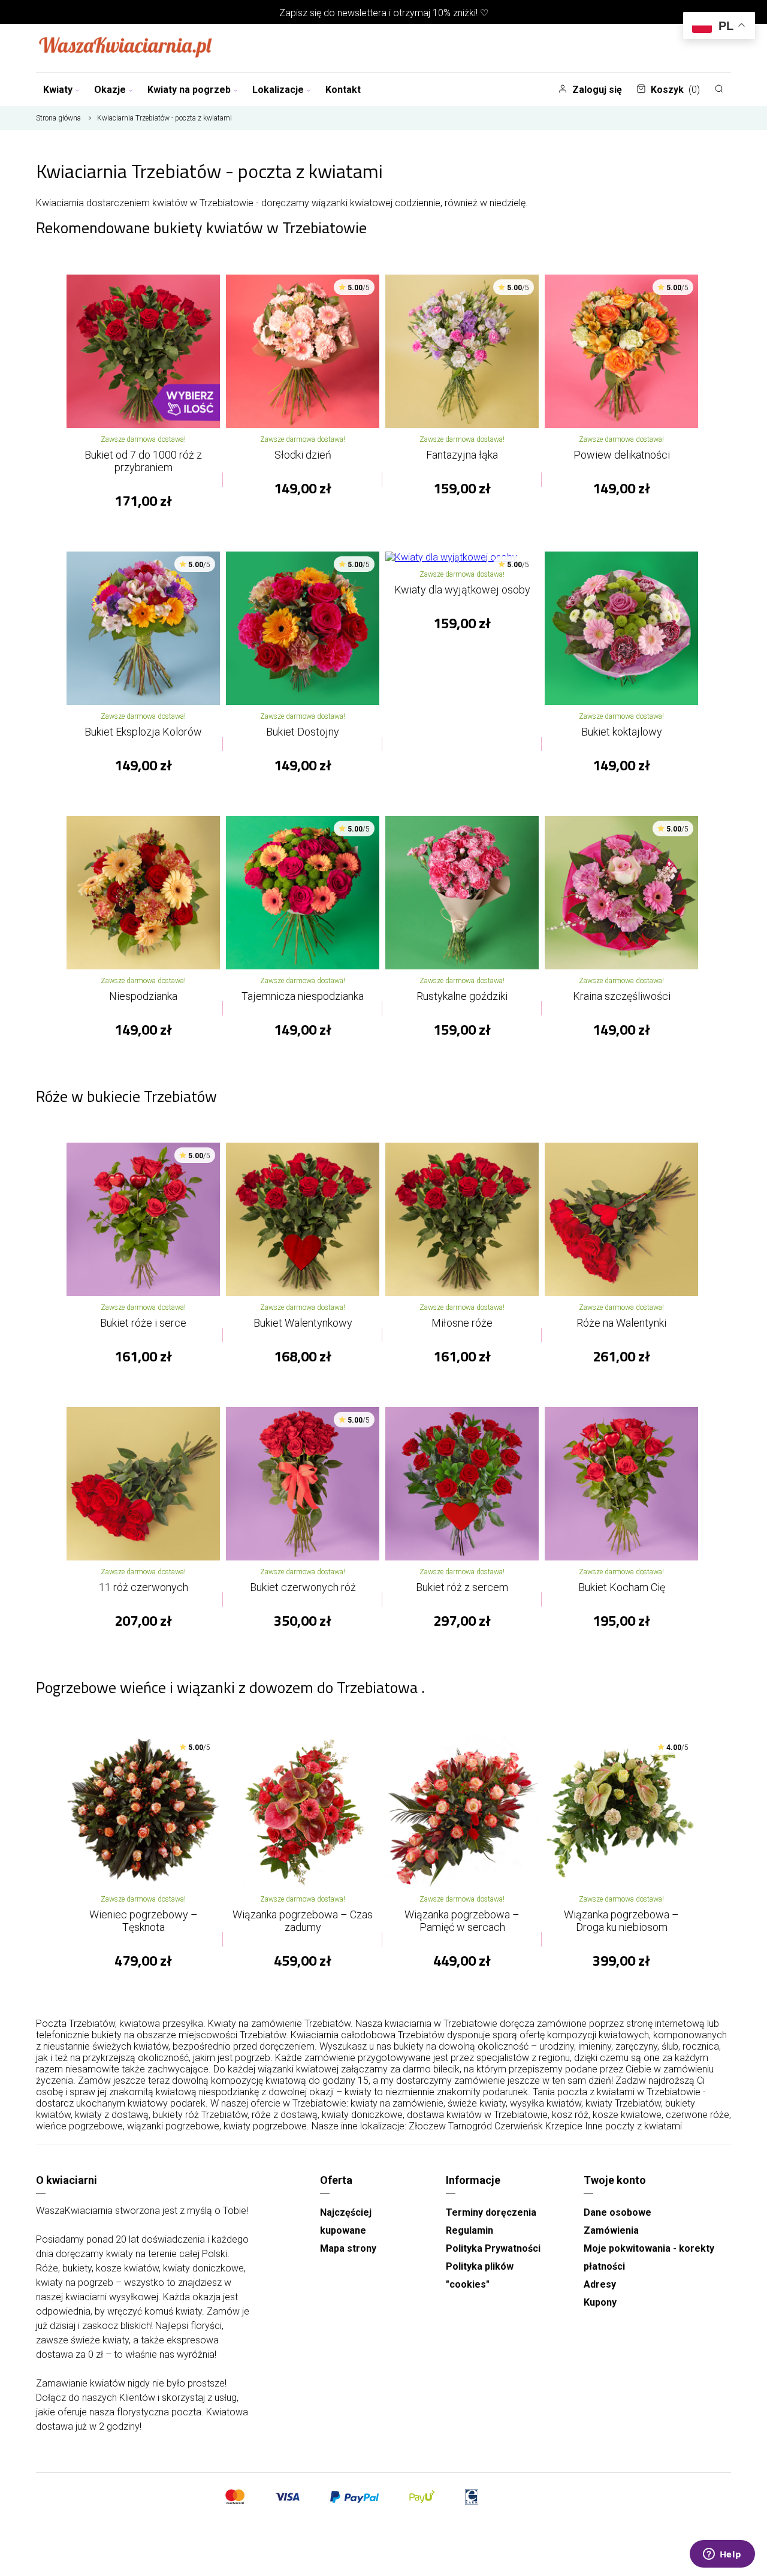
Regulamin (469, 2230)
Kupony (600, 2302)
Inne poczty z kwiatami (633, 2126)
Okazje (110, 90)
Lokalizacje (278, 90)
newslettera (362, 13)
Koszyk (675, 90)
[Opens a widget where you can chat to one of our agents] (722, 2555)
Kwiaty (58, 90)
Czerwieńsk (519, 2126)
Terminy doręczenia (491, 2212)
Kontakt (343, 90)
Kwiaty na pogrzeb (189, 90)
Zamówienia (611, 2230)
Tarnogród (470, 2126)
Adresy (600, 2284)
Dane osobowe (617, 2212)
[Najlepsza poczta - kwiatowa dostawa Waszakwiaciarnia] (126, 48)
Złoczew (427, 2126)
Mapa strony (348, 2248)
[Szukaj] (719, 89)
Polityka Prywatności (493, 2248)
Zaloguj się (597, 90)
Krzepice (564, 2126)
